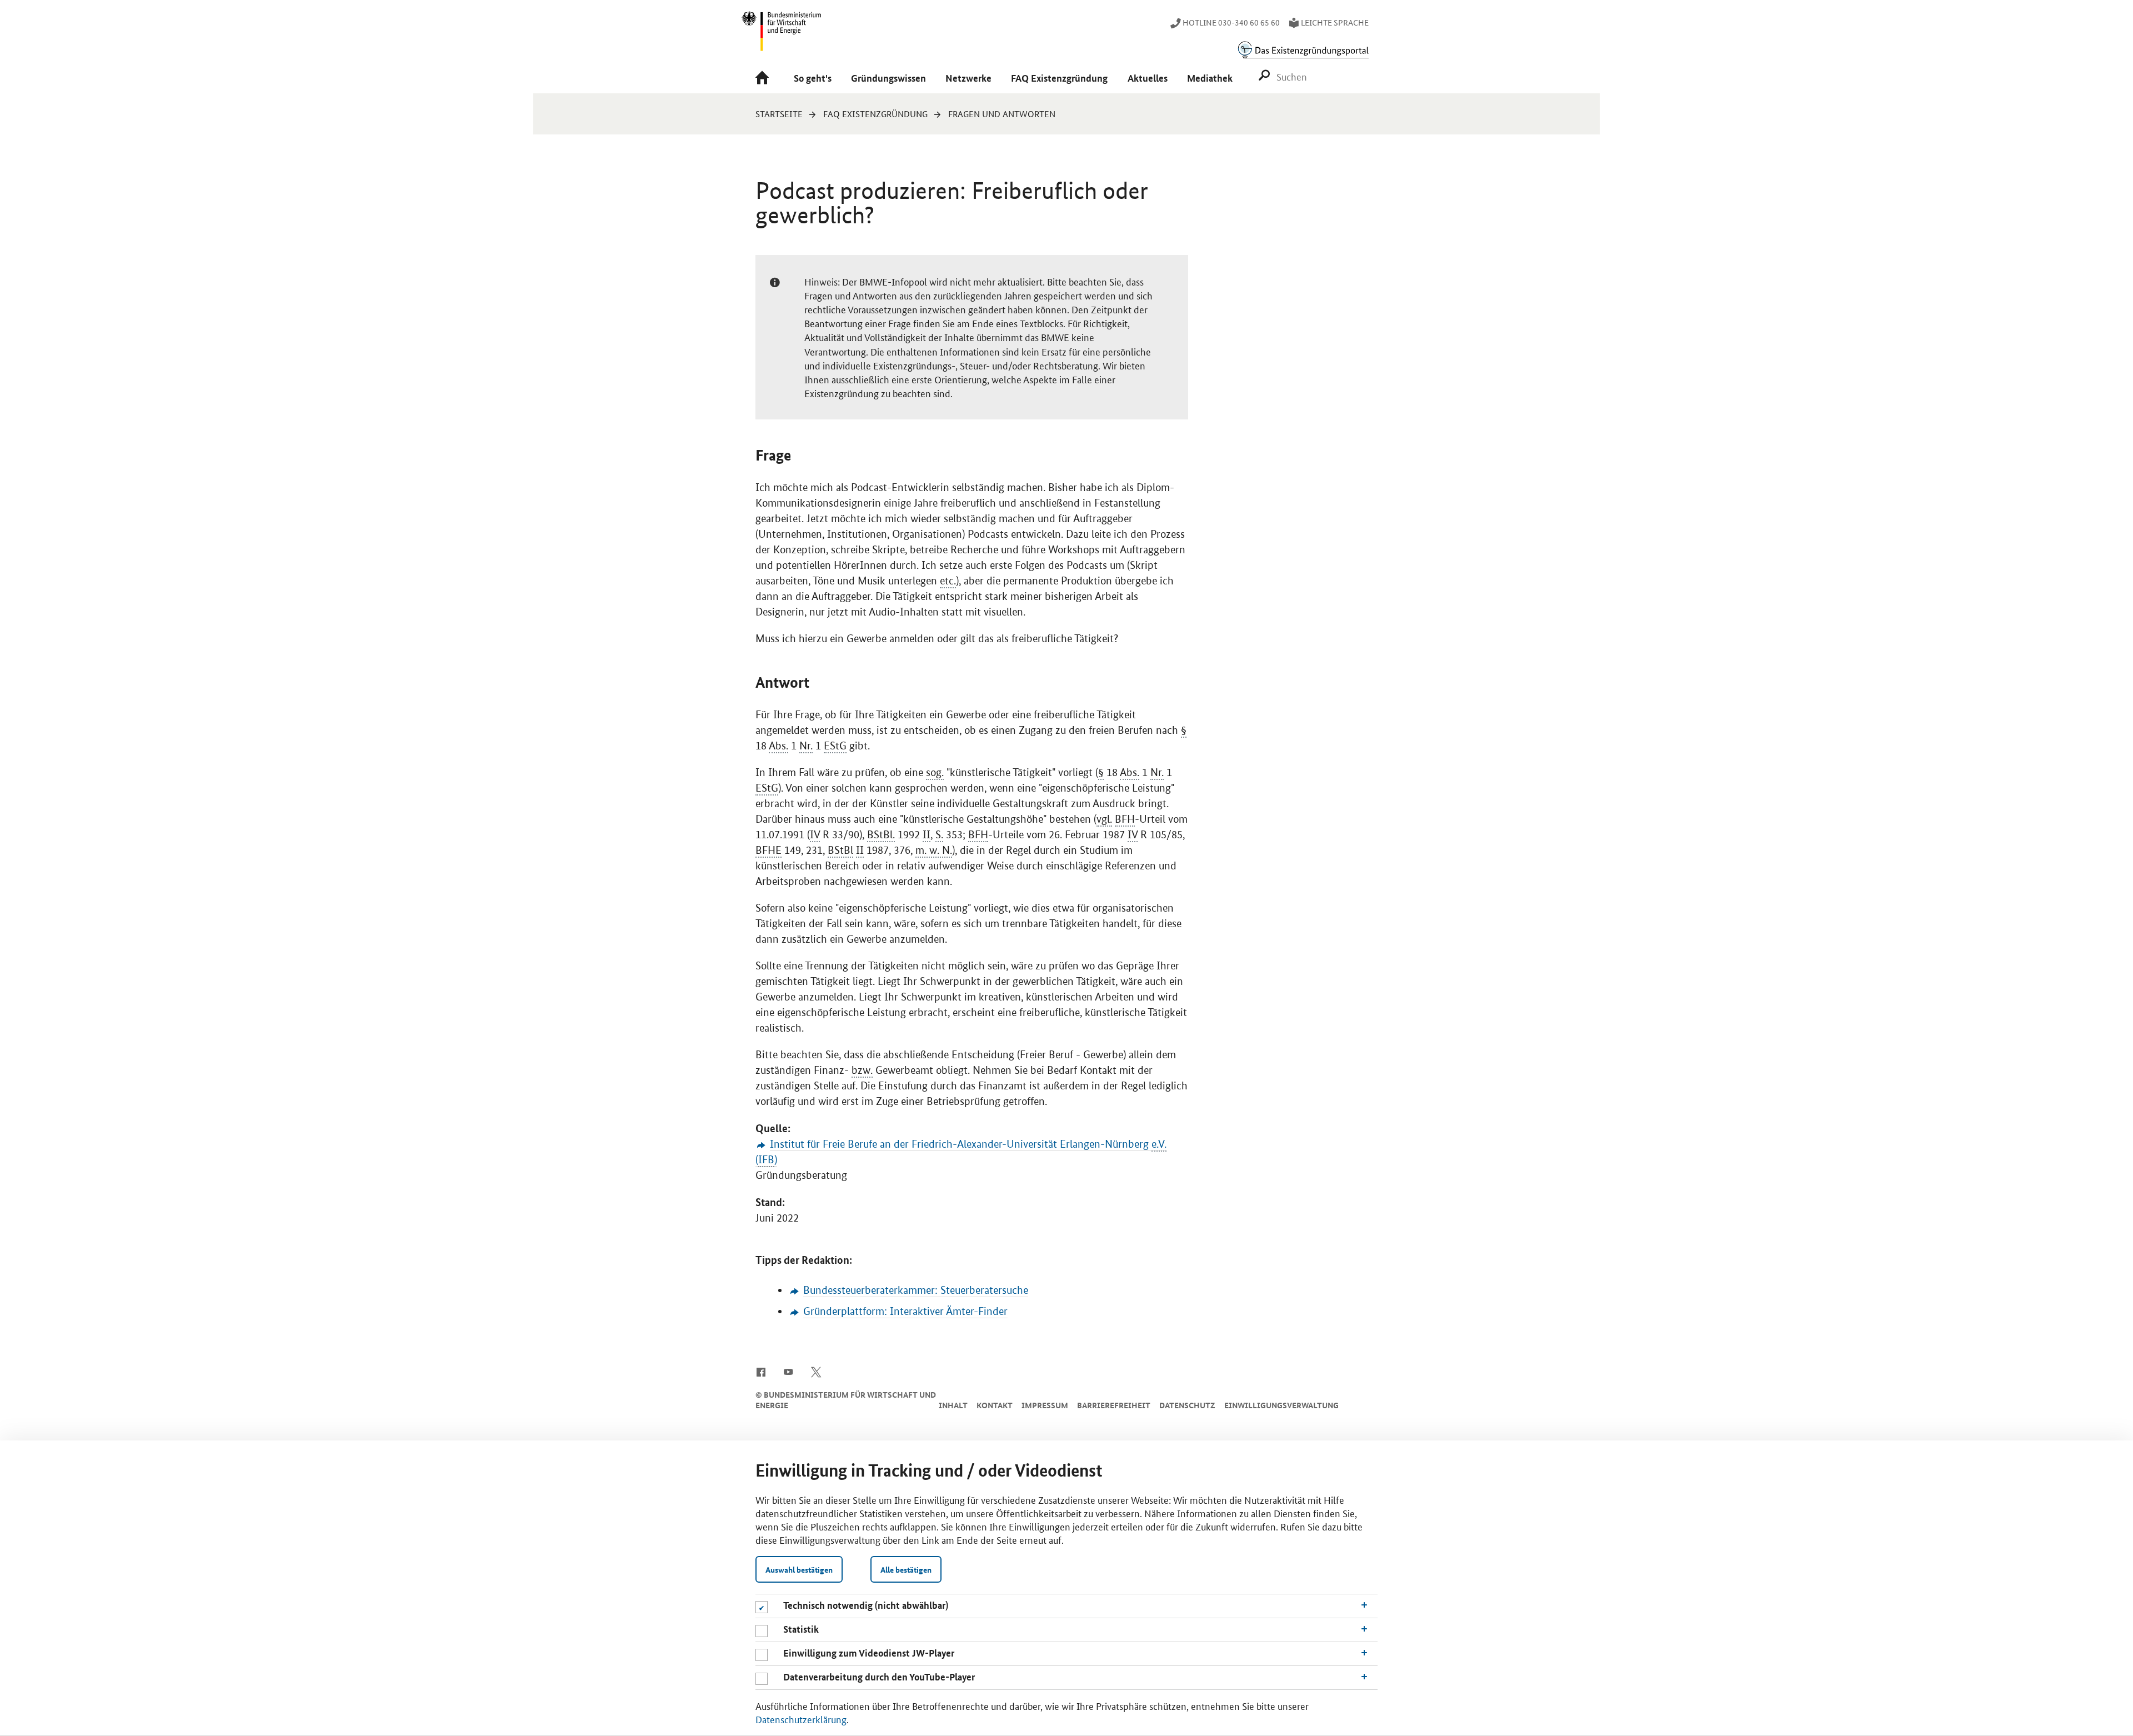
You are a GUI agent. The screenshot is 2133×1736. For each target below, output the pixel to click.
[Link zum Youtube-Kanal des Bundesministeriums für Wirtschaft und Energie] (788, 1371)
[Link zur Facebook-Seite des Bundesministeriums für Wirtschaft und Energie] (761, 1371)
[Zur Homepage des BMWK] (782, 36)
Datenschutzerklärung (801, 1719)
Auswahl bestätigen (799, 1569)
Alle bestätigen (906, 1569)
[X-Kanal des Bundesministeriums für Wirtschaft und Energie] (816, 1371)
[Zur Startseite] (765, 79)
